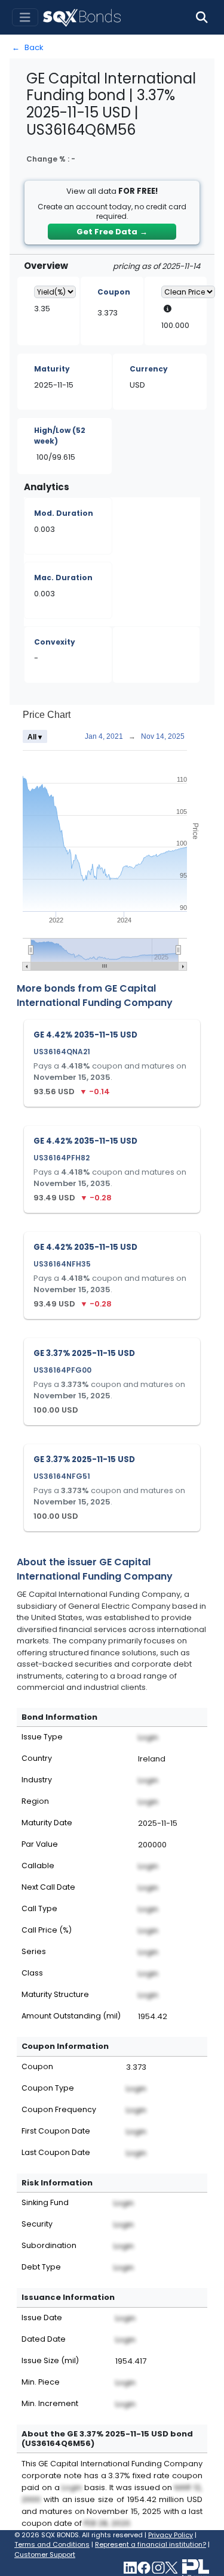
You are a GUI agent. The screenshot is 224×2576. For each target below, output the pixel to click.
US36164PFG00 (62, 1370)
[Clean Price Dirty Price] (188, 292)
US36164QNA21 (62, 1052)
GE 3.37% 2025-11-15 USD (84, 1353)
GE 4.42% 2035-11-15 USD (85, 1035)
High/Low (60, 436)
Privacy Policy (171, 2535)
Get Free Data (112, 232)
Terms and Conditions (52, 2544)
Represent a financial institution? (151, 2544)
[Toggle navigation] (25, 18)
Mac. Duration (63, 578)
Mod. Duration (64, 513)
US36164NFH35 (62, 1264)
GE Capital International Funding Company (95, 996)
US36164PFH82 (62, 1158)
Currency (149, 369)
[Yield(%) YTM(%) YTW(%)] (55, 292)
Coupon (114, 292)
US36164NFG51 (62, 1476)
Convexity (55, 642)
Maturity (52, 369)
